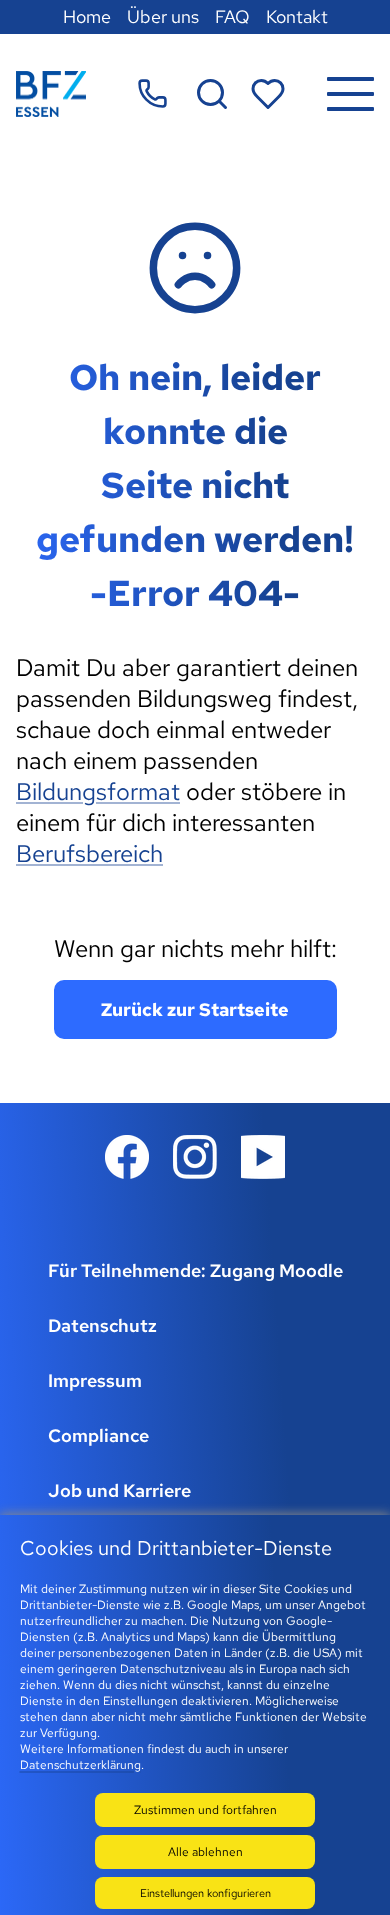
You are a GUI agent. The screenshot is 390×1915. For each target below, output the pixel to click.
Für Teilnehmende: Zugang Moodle (195, 1270)
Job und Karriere (119, 1490)
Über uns (163, 16)
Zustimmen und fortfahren (205, 1810)
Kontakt (297, 16)
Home (87, 16)
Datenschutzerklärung (80, 1765)
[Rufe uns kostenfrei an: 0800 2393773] (152, 93)
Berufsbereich (89, 853)
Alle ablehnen (205, 1852)
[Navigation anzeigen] (350, 94)
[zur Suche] (212, 94)
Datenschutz (102, 1325)
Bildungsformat (98, 791)
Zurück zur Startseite (195, 1009)
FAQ (232, 16)
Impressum (95, 1380)
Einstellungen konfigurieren (205, 1893)
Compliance (98, 1435)
